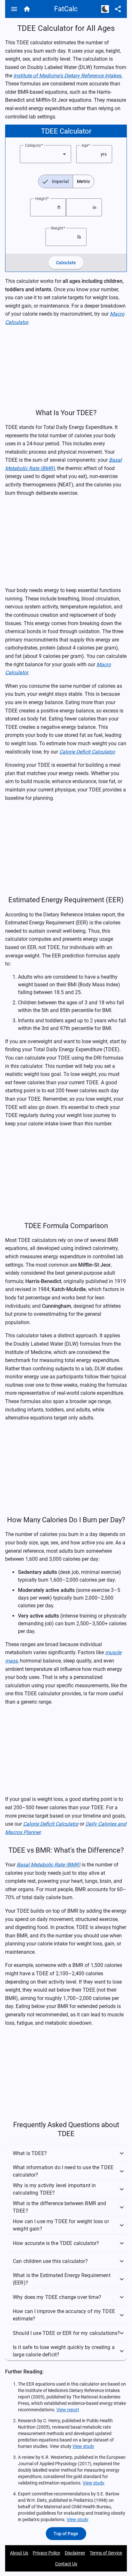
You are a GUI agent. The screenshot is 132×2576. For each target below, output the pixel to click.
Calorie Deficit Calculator (87, 752)
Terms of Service (106, 2553)
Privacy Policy (46, 2553)
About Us (19, 2553)
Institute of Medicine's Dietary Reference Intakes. (68, 76)
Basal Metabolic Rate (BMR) (49, 1865)
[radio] (56, 181)
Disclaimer (75, 2553)
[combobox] (45, 154)
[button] (66, 2153)
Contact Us (66, 2564)
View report (68, 2410)
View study (83, 2446)
